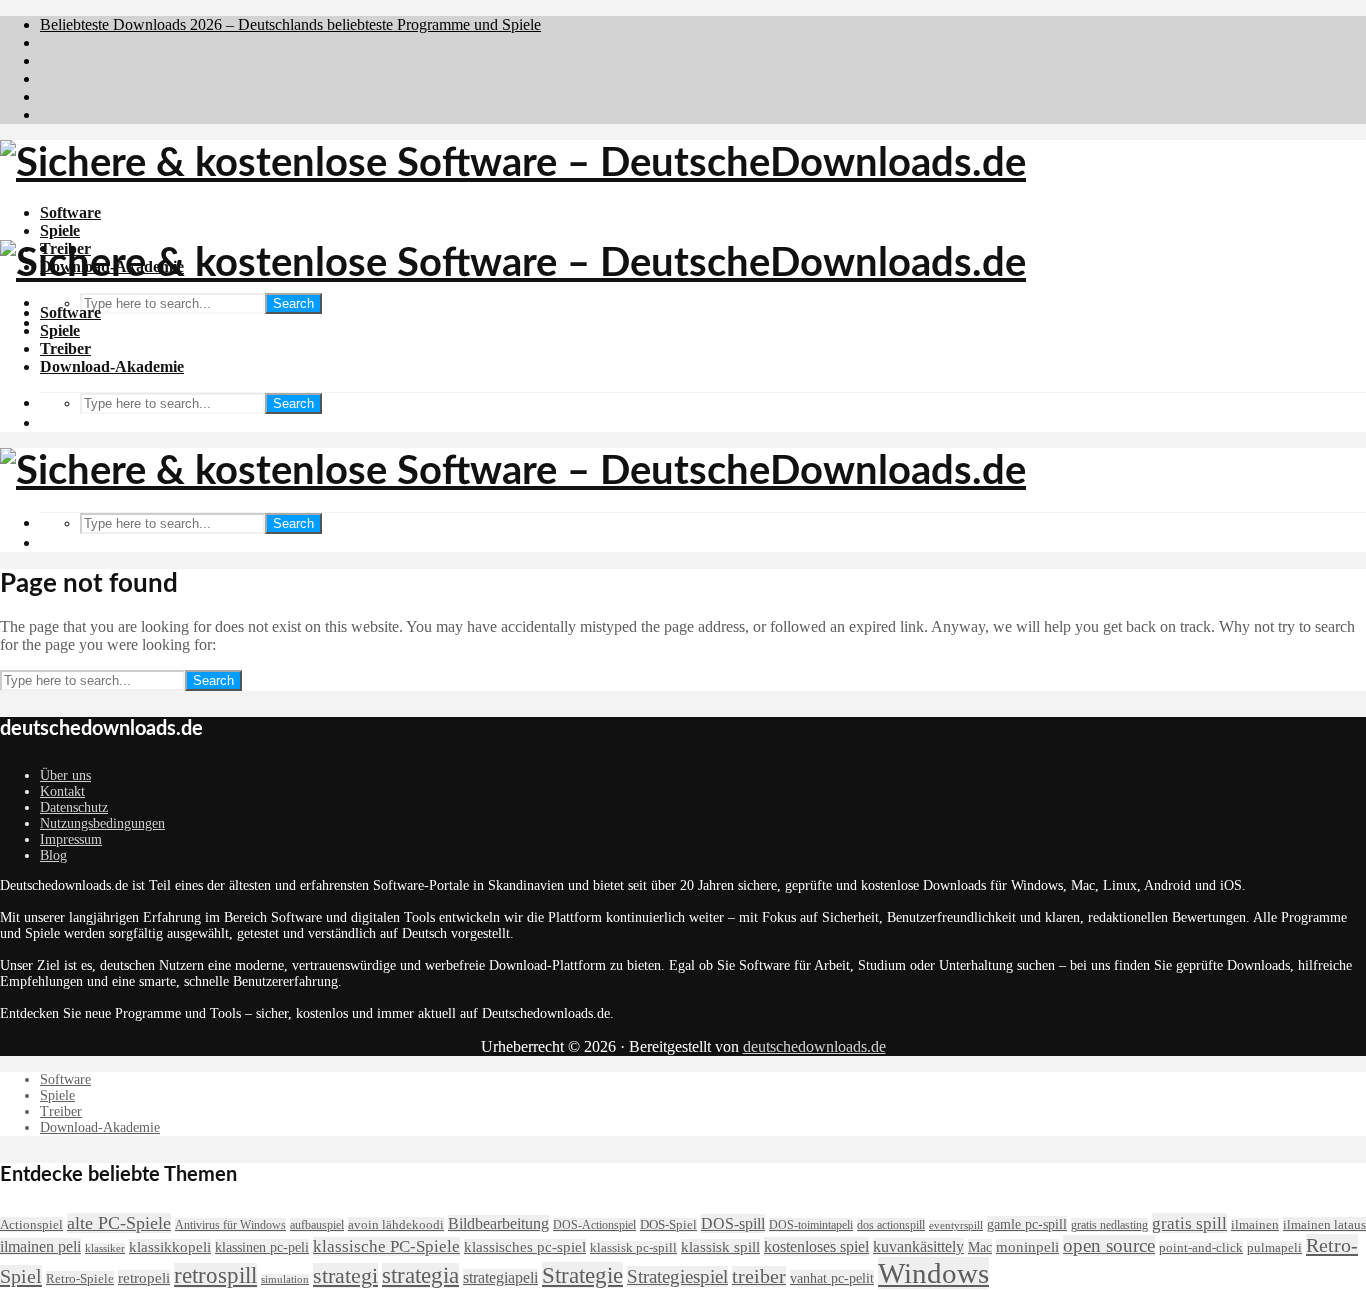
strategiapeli (500, 1277)
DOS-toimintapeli (811, 1225)
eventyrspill (956, 1225)
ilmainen (1255, 1225)
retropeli (144, 1278)
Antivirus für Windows (230, 1225)
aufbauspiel (317, 1225)
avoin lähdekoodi (396, 1224)
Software (70, 212)
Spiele (60, 230)
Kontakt (62, 791)
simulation (285, 1279)
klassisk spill (720, 1247)
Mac (980, 1247)
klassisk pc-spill (633, 1248)
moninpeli (1027, 1247)
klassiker (105, 1248)
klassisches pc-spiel (525, 1247)
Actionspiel (31, 1224)
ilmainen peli (40, 1246)
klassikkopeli (170, 1247)
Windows (933, 1273)
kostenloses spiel (816, 1246)
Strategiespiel (677, 1276)
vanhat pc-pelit (832, 1278)
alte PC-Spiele (119, 1223)
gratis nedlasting (1109, 1225)
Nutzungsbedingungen (102, 823)
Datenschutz (74, 807)
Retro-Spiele (80, 1278)
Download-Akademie (112, 366)
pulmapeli (1274, 1248)
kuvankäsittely (918, 1246)
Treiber (65, 348)
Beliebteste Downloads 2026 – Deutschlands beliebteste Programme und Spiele (290, 24)
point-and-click (1201, 1248)
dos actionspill (891, 1225)
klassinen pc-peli (262, 1247)
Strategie (582, 1275)
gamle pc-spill (1027, 1224)
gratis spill (1189, 1223)
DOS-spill (733, 1223)
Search (293, 303)
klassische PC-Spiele (386, 1246)
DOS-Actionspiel (594, 1225)
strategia (420, 1275)
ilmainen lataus (1324, 1224)
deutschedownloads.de (814, 1046)
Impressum (71, 839)
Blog (53, 855)
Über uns (65, 775)
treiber (759, 1276)
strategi (345, 1275)
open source (1109, 1245)
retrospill (215, 1275)
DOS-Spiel (668, 1225)
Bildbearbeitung (498, 1223)
